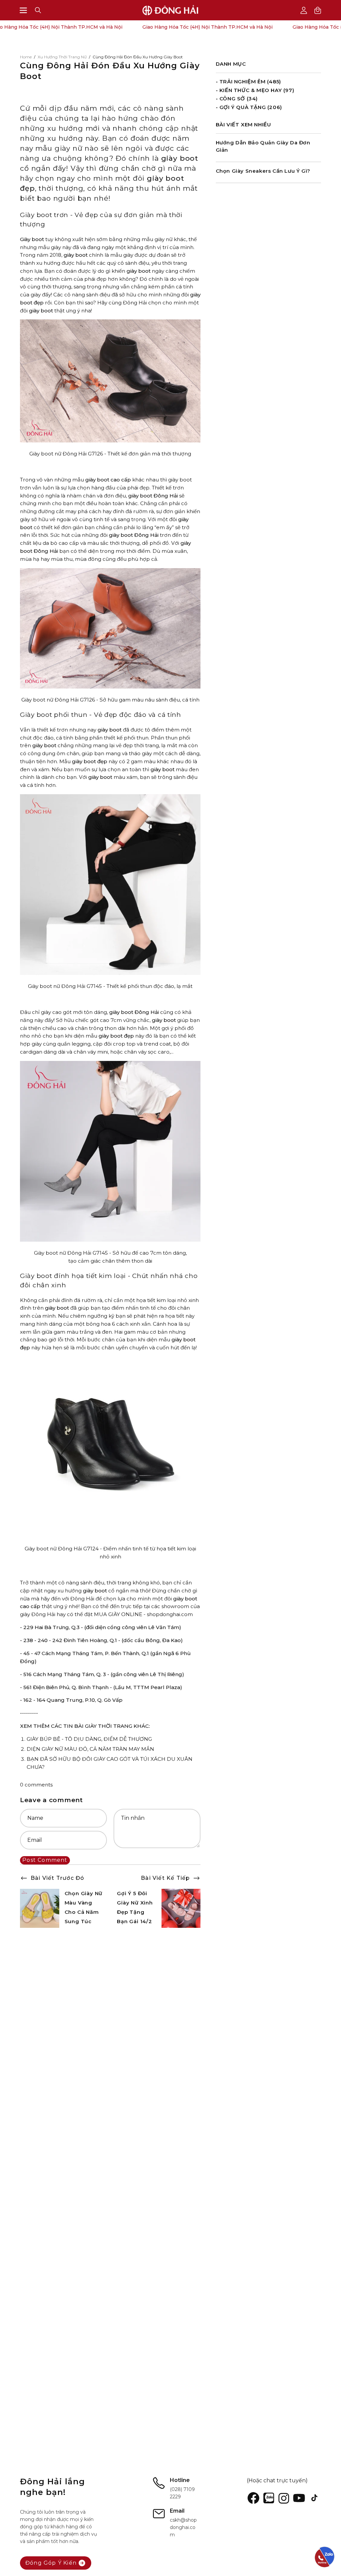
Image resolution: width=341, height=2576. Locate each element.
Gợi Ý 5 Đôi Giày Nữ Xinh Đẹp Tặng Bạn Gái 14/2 (135, 1907)
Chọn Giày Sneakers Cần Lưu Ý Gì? (263, 171)
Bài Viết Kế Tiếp (165, 1878)
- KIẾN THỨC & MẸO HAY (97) (255, 90)
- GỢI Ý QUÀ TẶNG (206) (249, 107)
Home (26, 57)
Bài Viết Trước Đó (57, 1878)
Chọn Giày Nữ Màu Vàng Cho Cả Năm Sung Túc (84, 1907)
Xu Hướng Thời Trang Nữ (62, 57)
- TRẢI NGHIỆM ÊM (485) (248, 82)
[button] (38, 10)
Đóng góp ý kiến (51, 2563)
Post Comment (45, 1860)
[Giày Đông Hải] (170, 10)
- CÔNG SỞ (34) (237, 99)
